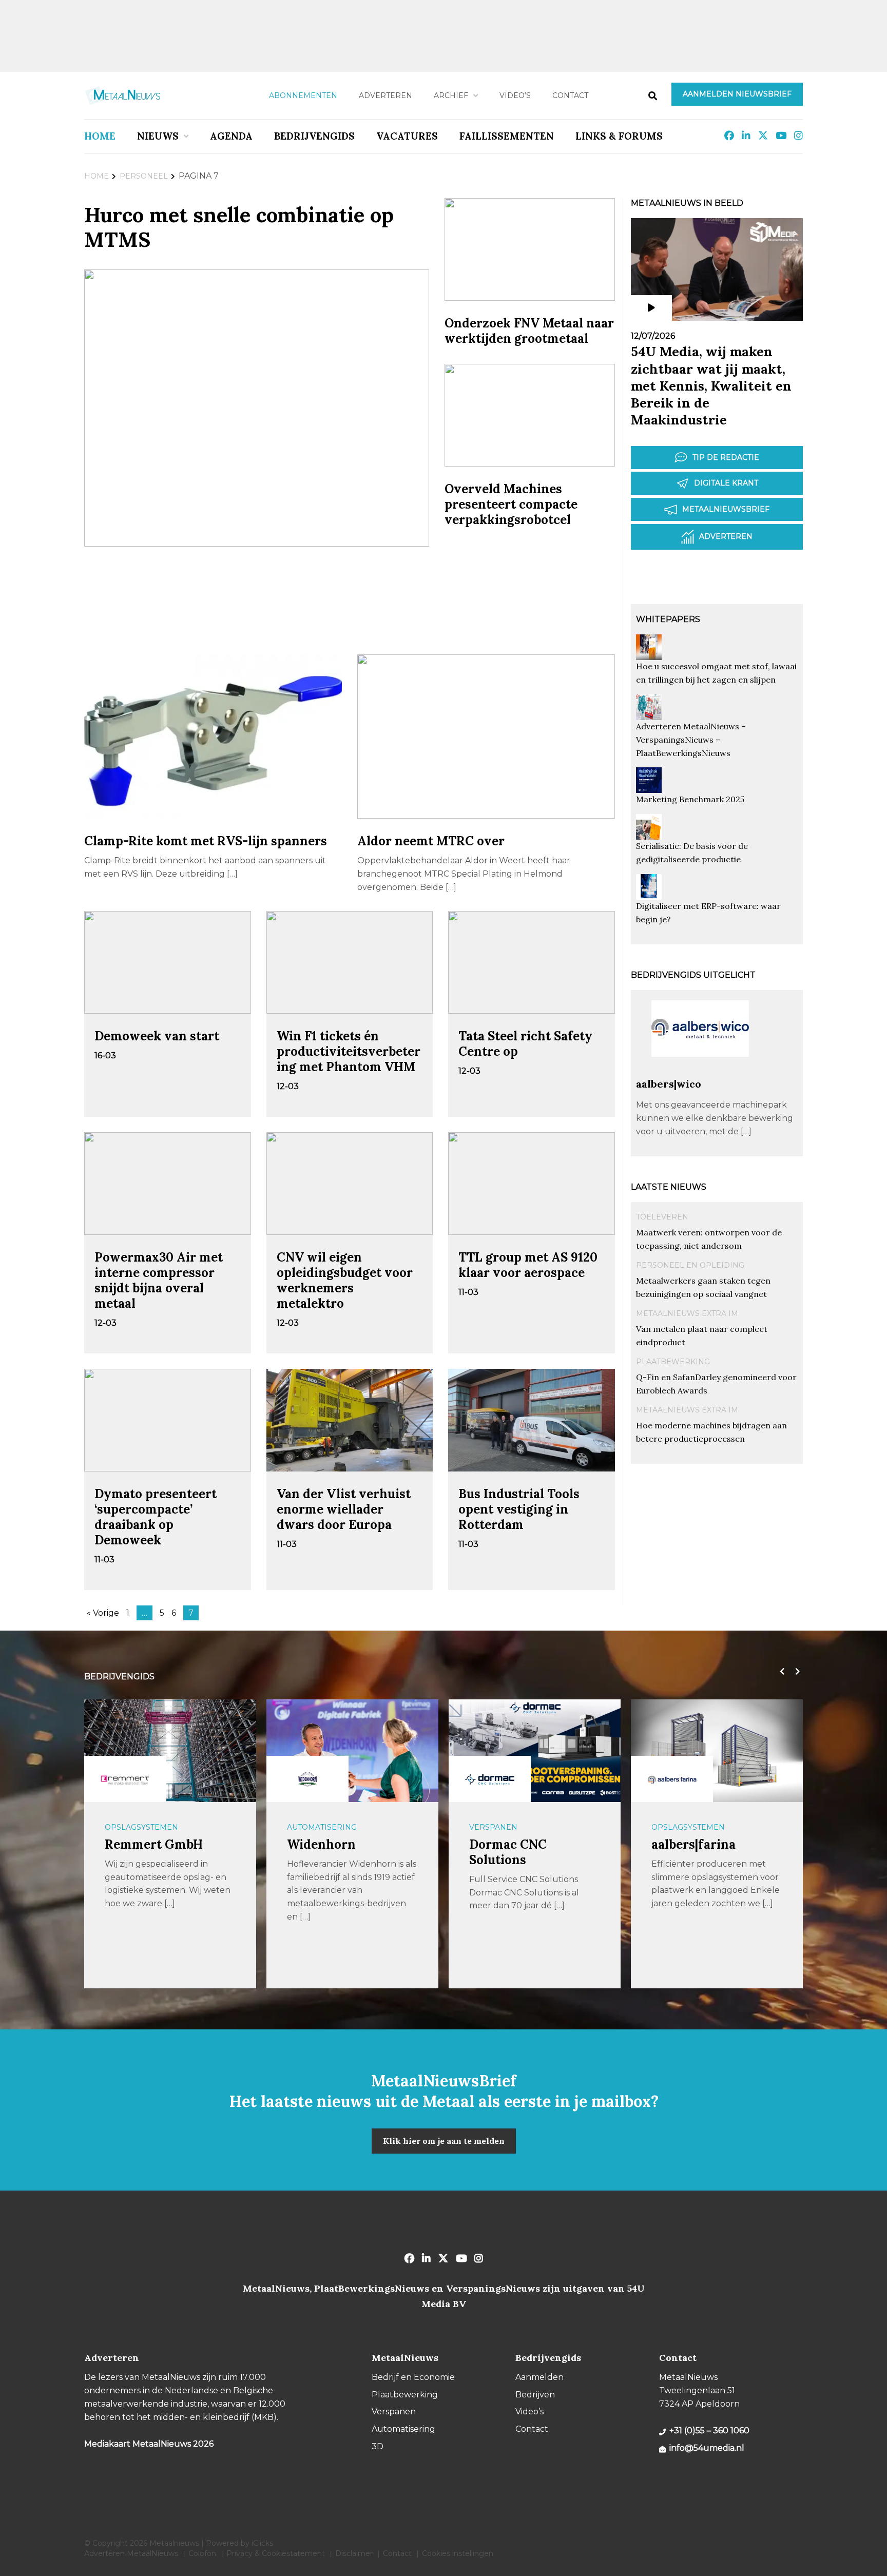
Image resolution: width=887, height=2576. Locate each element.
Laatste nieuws (669, 1187)
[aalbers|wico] (700, 1072)
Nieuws (158, 136)
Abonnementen (303, 95)
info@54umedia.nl (707, 2448)
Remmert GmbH (154, 1844)
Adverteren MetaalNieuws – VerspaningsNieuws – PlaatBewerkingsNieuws (691, 740)
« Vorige (103, 1613)
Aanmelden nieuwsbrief (737, 94)
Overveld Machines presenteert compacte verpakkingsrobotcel (511, 504)
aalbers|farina (693, 1844)
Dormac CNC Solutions (508, 1852)
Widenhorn (321, 1844)
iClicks (262, 2543)
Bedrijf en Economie (413, 2377)
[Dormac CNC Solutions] (490, 1779)
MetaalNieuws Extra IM (687, 1313)
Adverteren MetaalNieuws (131, 2553)
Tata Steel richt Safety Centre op (525, 1044)
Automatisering (322, 1827)
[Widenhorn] (307, 1779)
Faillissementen (507, 136)
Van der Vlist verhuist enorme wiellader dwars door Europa (344, 1509)
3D (378, 2446)
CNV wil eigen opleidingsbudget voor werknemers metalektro (345, 1280)
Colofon (202, 2553)
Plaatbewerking (673, 1362)
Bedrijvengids (314, 136)
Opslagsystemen (141, 1827)
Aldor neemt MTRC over (431, 841)
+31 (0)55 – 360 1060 (709, 2430)
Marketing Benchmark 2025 (690, 799)
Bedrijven (535, 2395)
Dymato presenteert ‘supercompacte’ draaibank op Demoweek (156, 1517)
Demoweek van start (157, 1036)
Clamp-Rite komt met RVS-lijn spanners (206, 841)
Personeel (144, 176)
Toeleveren (662, 1217)
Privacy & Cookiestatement (276, 2553)
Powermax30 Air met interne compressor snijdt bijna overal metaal (159, 1280)
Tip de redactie (726, 457)
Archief (451, 95)
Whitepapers (668, 619)
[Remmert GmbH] (125, 1779)
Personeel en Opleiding (690, 1265)
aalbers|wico (669, 1084)
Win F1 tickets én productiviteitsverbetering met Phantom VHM (349, 1051)
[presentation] (780, 1672)
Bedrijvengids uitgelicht (693, 975)
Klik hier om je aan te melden (444, 2141)
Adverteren (385, 95)
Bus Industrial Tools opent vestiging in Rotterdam (519, 1509)
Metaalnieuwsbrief (726, 509)
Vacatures (407, 136)
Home (100, 136)
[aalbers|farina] (672, 1779)
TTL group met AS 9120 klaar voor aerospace (528, 1265)
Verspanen (493, 1827)
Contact (570, 95)
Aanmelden (539, 2377)
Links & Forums (619, 136)
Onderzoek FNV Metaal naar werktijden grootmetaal (529, 331)
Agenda (231, 136)
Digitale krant (726, 483)
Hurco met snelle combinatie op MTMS (239, 227)
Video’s (515, 95)
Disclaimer (354, 2553)
